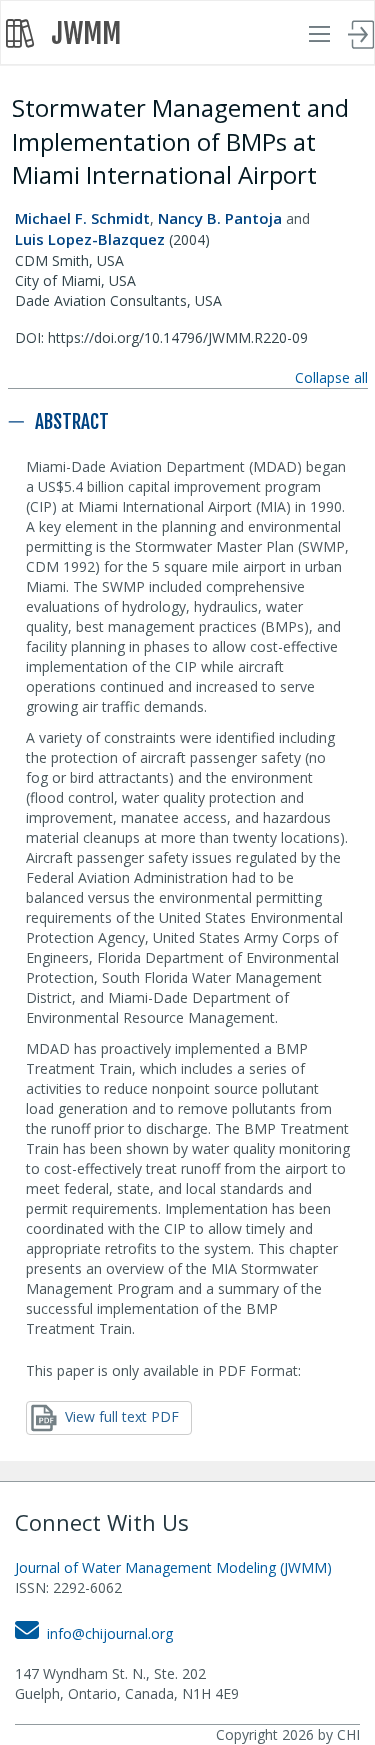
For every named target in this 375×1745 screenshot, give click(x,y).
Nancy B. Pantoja (220, 218)
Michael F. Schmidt (82, 218)
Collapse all (331, 377)
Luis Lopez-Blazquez (90, 239)
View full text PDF (118, 1416)
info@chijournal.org (106, 1633)
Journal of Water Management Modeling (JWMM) (173, 1567)
